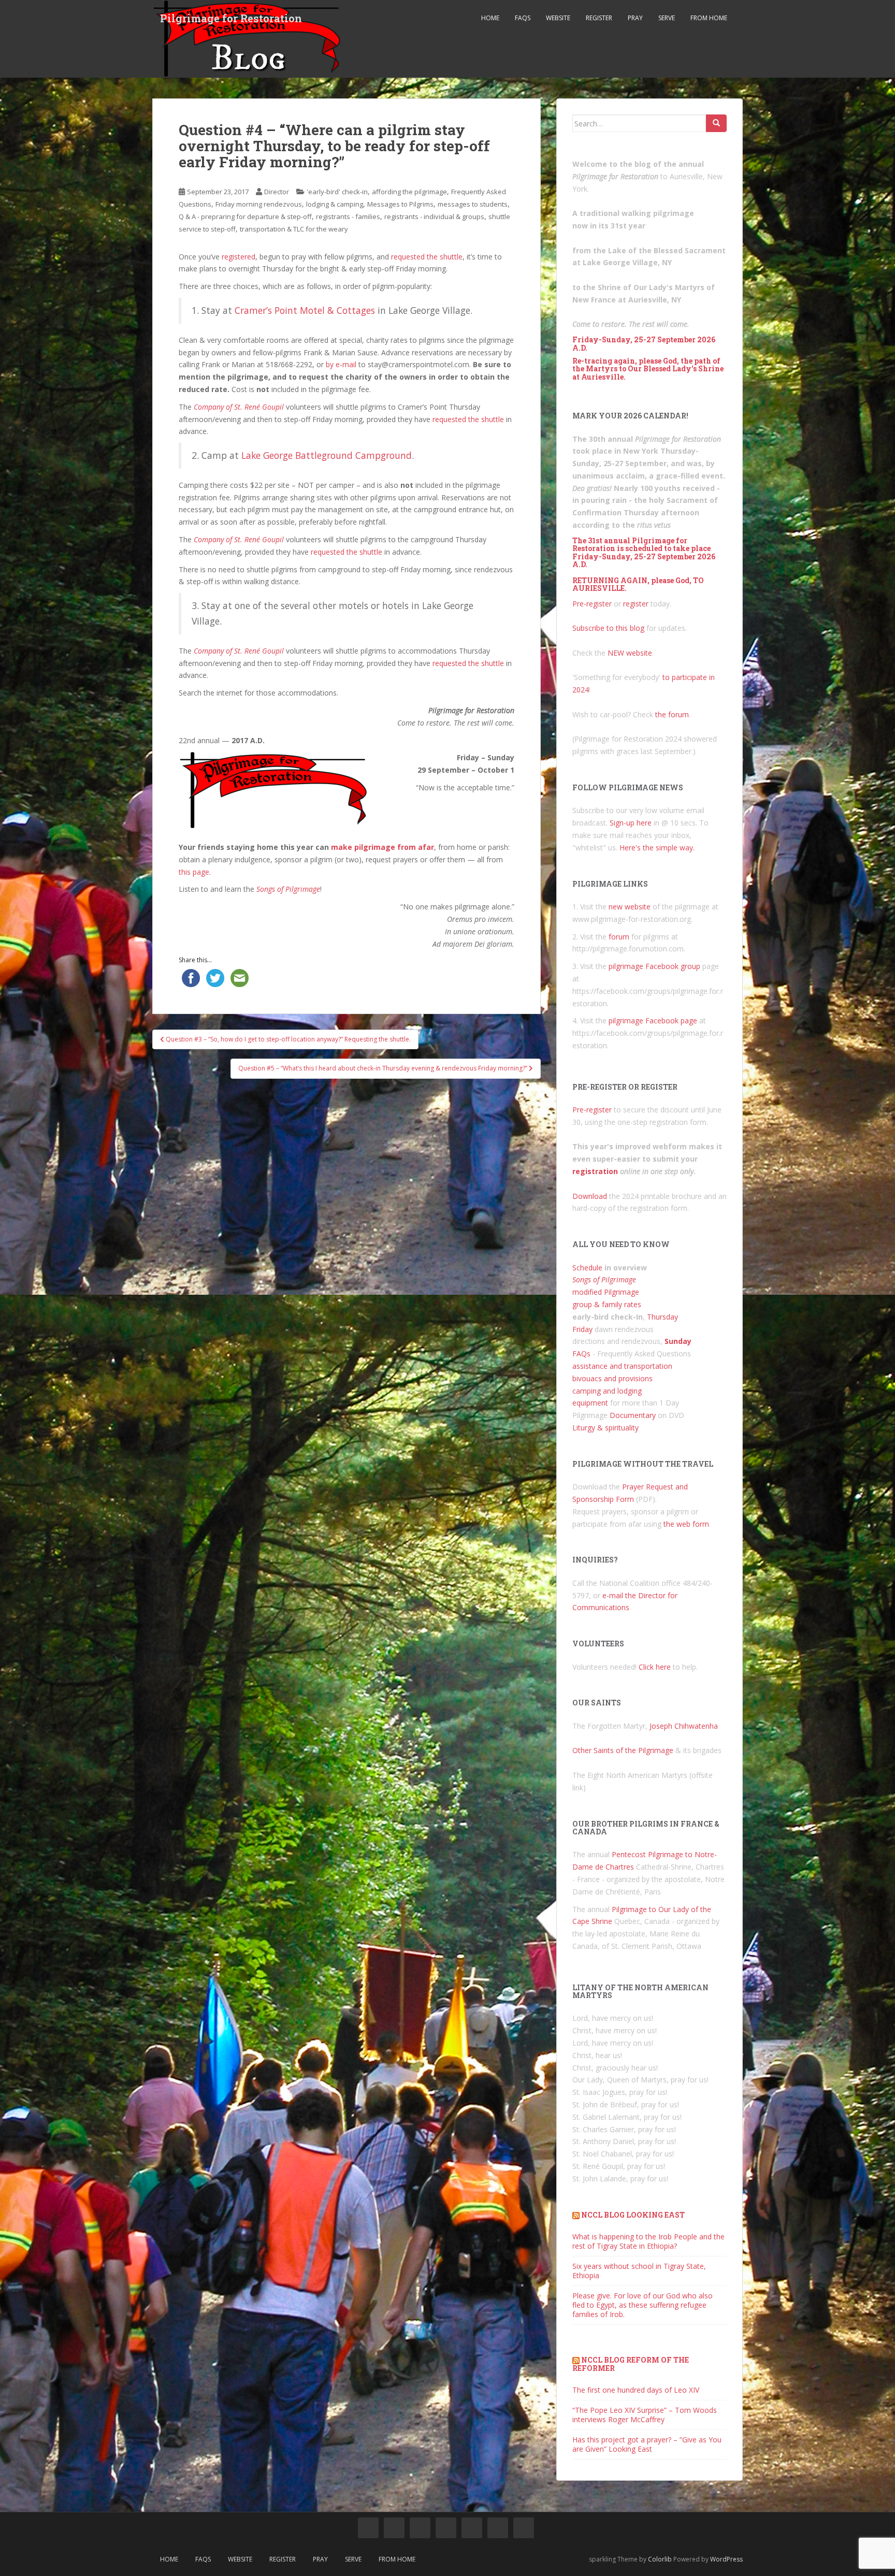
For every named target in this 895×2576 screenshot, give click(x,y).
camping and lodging (607, 1391)
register (636, 604)
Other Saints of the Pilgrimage (623, 1750)
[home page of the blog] (368, 2528)
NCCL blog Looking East (633, 2215)
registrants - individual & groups (434, 216)
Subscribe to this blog (608, 628)
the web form (686, 1524)
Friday (582, 1329)
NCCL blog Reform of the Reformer (631, 2364)
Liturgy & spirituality (605, 1428)
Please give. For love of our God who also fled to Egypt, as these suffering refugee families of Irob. (643, 2305)
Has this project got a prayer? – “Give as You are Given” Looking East (647, 2444)
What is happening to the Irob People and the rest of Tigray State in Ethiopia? (648, 2241)
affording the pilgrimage (409, 192)
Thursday (662, 1317)
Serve (667, 18)
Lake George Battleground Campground (327, 455)
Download (590, 1196)
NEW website (630, 653)
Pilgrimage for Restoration (231, 18)
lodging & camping (335, 204)
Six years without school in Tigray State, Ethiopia (639, 2271)
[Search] (716, 123)
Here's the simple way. (657, 848)
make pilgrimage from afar (382, 847)
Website (558, 18)
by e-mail (341, 364)
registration (595, 1171)
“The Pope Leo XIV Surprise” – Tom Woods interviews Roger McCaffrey (645, 2415)
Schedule (587, 1268)
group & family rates (607, 1304)
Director (277, 192)
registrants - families (348, 216)
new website (630, 907)
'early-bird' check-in (337, 192)
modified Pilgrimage (606, 1292)
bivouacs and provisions (612, 1378)
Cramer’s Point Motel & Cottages (305, 310)
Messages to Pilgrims (400, 204)
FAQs (523, 18)
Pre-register (592, 604)
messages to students (473, 204)
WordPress (726, 2559)
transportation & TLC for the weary (294, 229)
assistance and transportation (622, 1366)
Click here (655, 1667)
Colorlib (660, 2559)
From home (709, 18)
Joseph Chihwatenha (684, 1726)
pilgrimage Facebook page (653, 1021)
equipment (590, 1403)
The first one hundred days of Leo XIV (636, 2390)
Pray (635, 18)
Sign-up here (631, 823)
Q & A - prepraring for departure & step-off (245, 216)
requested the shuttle (427, 257)
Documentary (633, 1415)
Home (490, 18)
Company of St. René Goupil (239, 407)
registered (239, 257)
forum (619, 937)
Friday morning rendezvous (259, 204)
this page (194, 872)
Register (599, 18)
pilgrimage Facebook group (654, 966)
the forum (672, 714)
